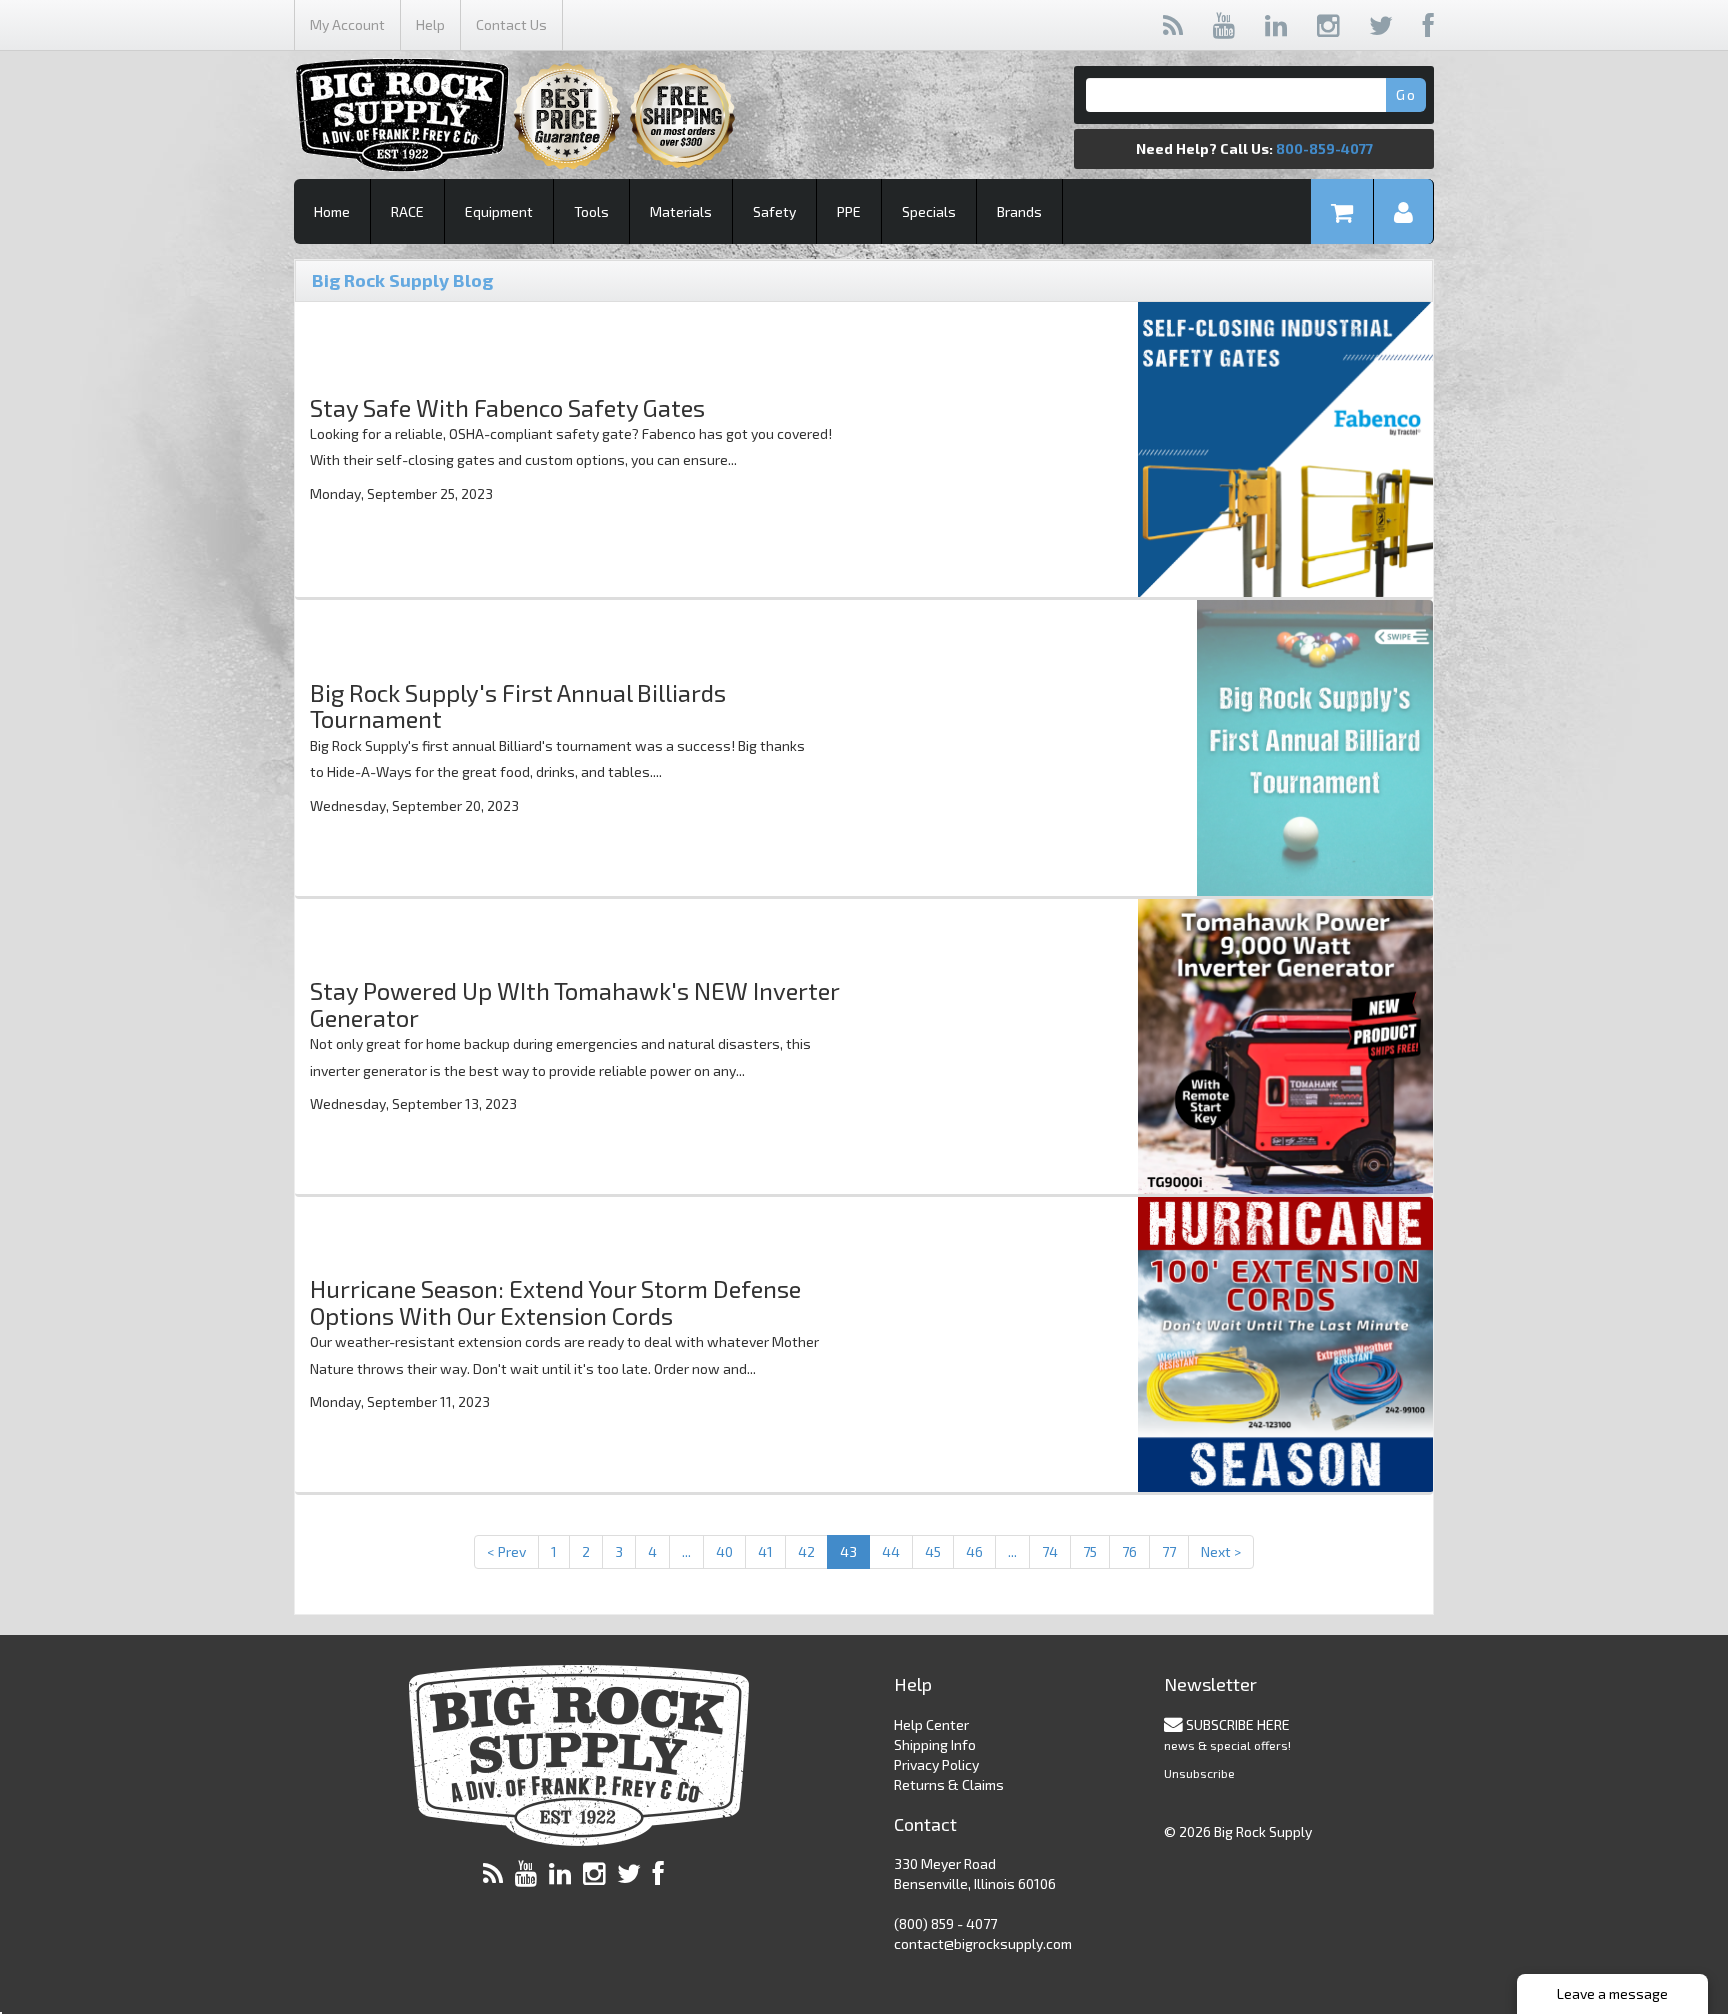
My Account (347, 24)
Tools (591, 211)
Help (430, 24)
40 (724, 1551)
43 (848, 1551)
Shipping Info (935, 1744)
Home (332, 211)
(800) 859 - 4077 (945, 1923)
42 (806, 1551)
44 (891, 1551)
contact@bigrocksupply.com (983, 1943)
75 (1090, 1551)
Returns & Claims (949, 1784)
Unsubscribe (1199, 1773)
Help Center (931, 1724)
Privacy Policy (936, 1764)
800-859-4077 (1324, 148)
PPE (849, 211)
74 (1050, 1551)
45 (933, 1551)
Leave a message (1612, 1993)
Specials (929, 211)
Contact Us (511, 24)
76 (1129, 1551)
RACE (407, 211)
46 (974, 1551)
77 (1169, 1551)
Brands (1019, 211)
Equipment (499, 211)
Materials (681, 211)
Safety (774, 211)
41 (765, 1551)
